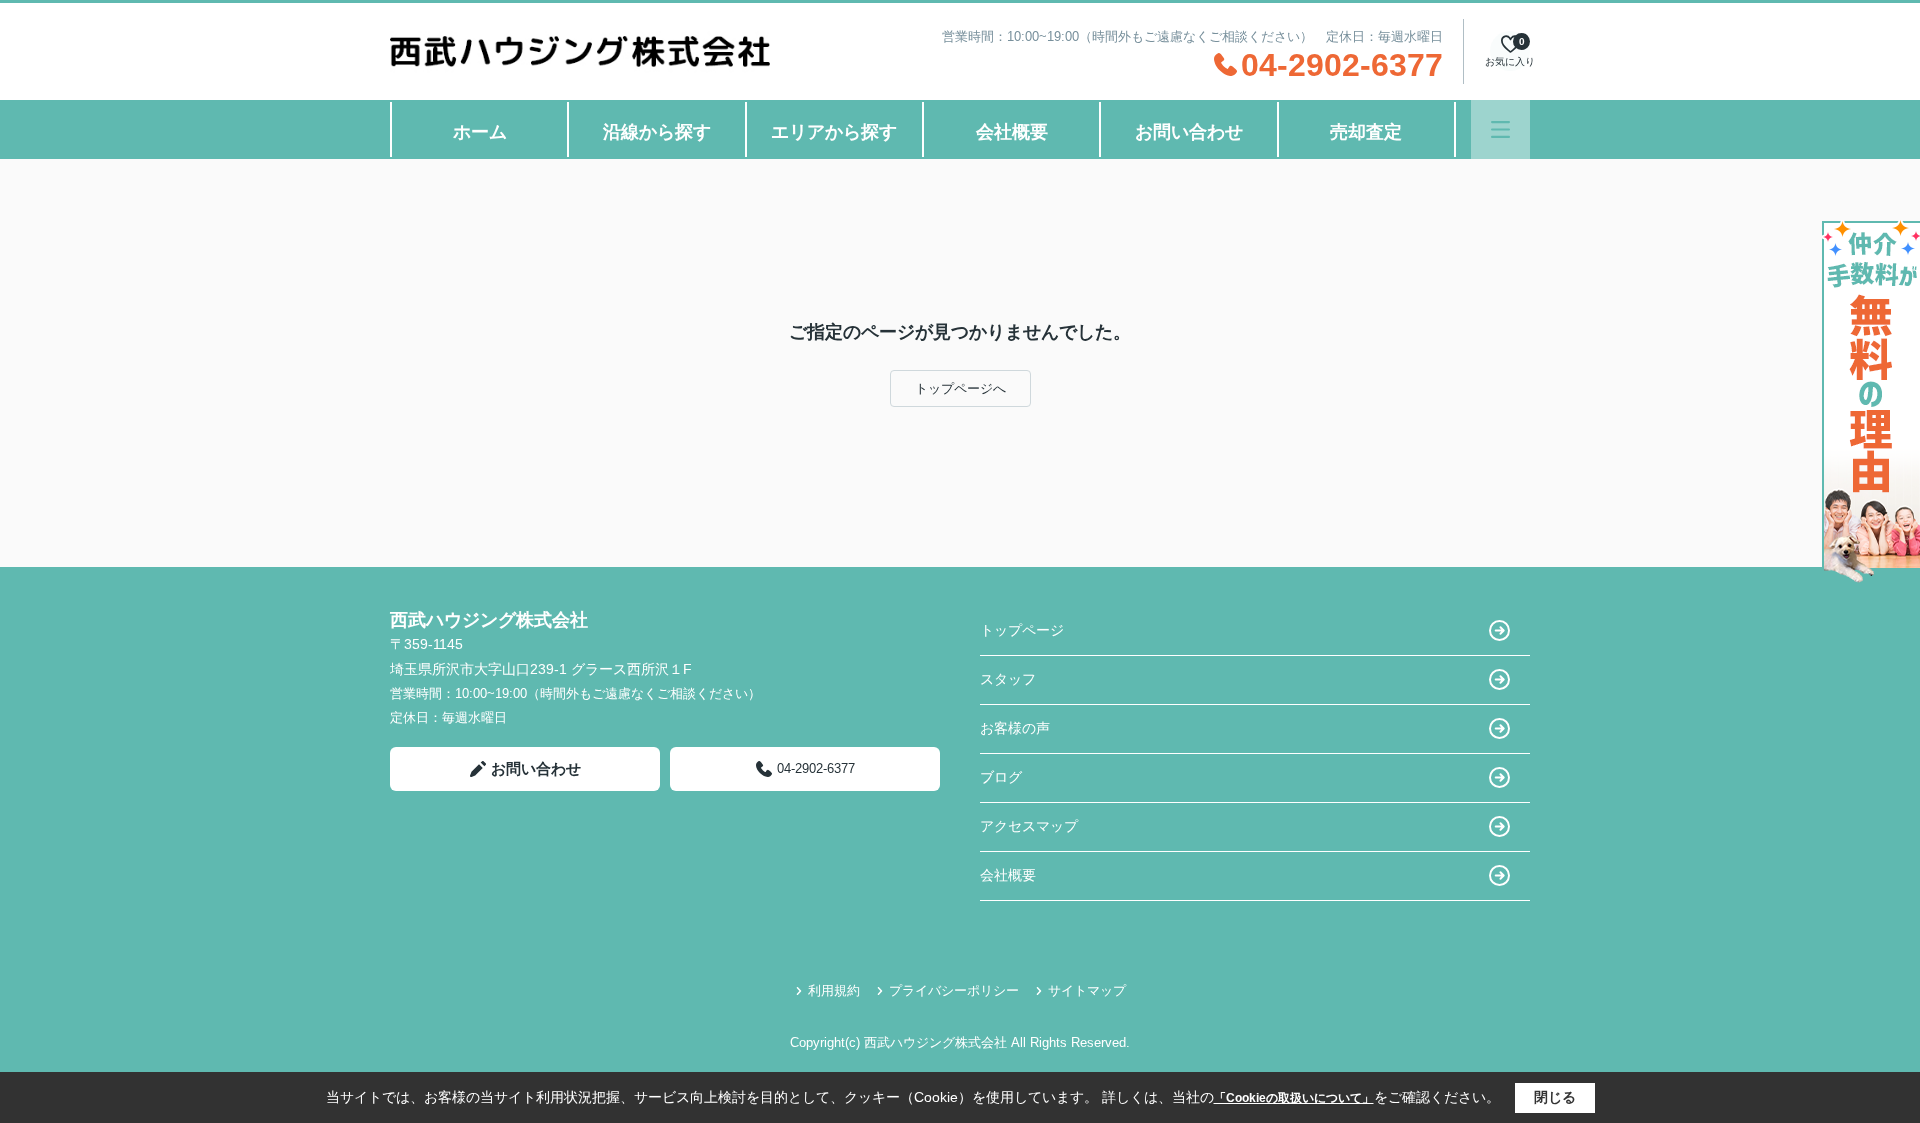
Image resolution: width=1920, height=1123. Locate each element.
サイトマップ (1087, 990)
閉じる (1555, 1097)
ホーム (480, 132)
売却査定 (1366, 132)
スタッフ (1008, 679)
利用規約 (834, 990)
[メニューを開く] (1500, 129)
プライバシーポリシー (954, 990)
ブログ (1001, 777)
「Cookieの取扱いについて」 (1294, 1098)
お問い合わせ (1189, 132)
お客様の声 (1015, 728)
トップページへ (960, 388)
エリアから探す (834, 132)
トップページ (1022, 630)
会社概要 (1012, 132)
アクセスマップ (1029, 826)
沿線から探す (657, 132)
